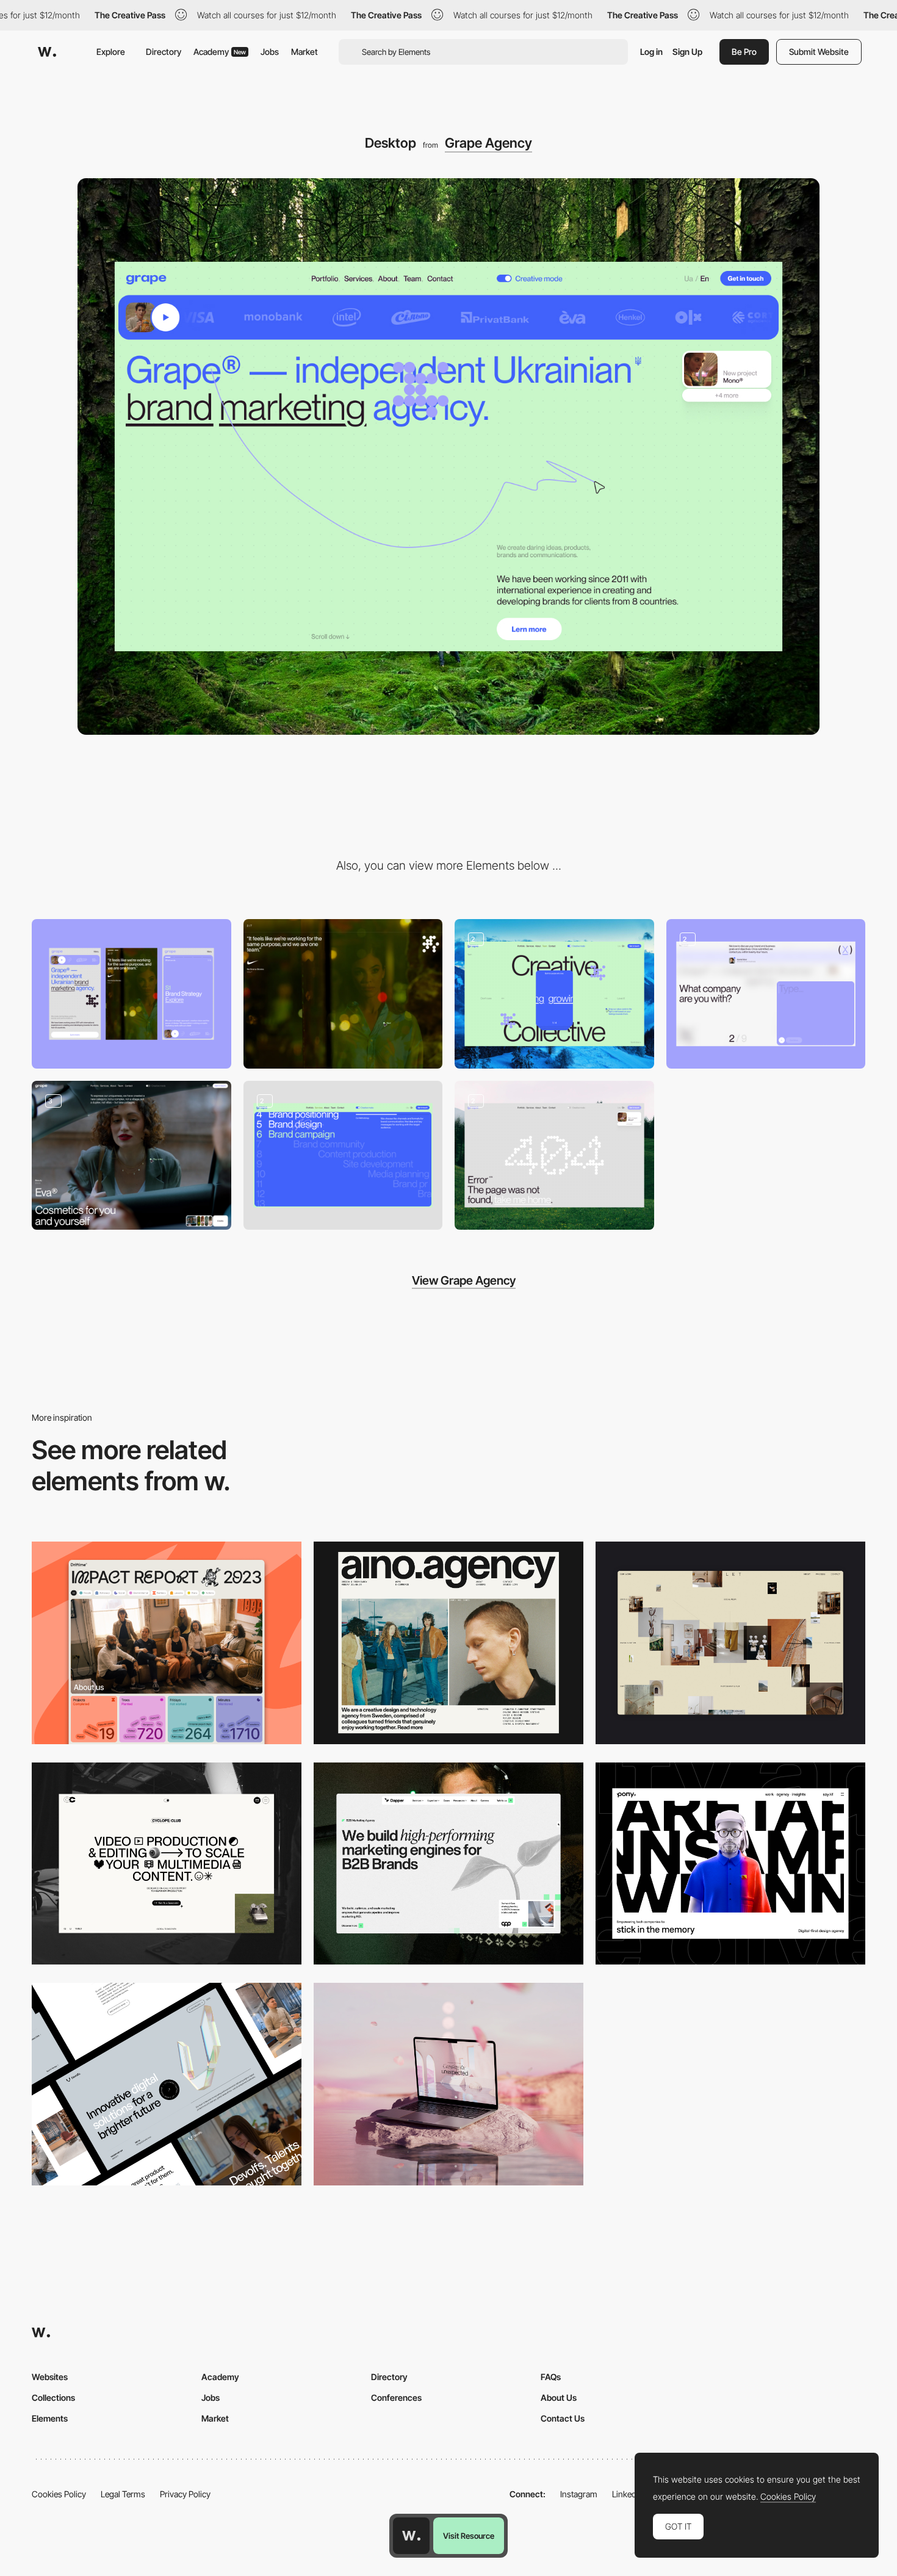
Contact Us (563, 2418)
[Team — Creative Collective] (554, 994)
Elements (50, 2418)
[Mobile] (131, 994)
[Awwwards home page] (411, 2536)
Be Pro (744, 52)
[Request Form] (766, 994)
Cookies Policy (59, 2494)
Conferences (396, 2397)
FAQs (551, 2377)
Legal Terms (123, 2494)
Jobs (270, 52)
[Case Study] (131, 1156)
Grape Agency (488, 143)
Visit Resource (469, 2536)
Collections (53, 2397)
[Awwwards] (47, 52)
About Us (559, 2397)
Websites (50, 2377)
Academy (220, 52)
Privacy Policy (185, 2494)
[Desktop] (167, 1643)
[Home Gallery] (730, 1643)
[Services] (343, 1156)
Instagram (579, 2494)
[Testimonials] (343, 994)
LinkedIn (628, 2494)
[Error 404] (554, 1156)
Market (304, 52)
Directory (164, 52)
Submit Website (819, 52)
